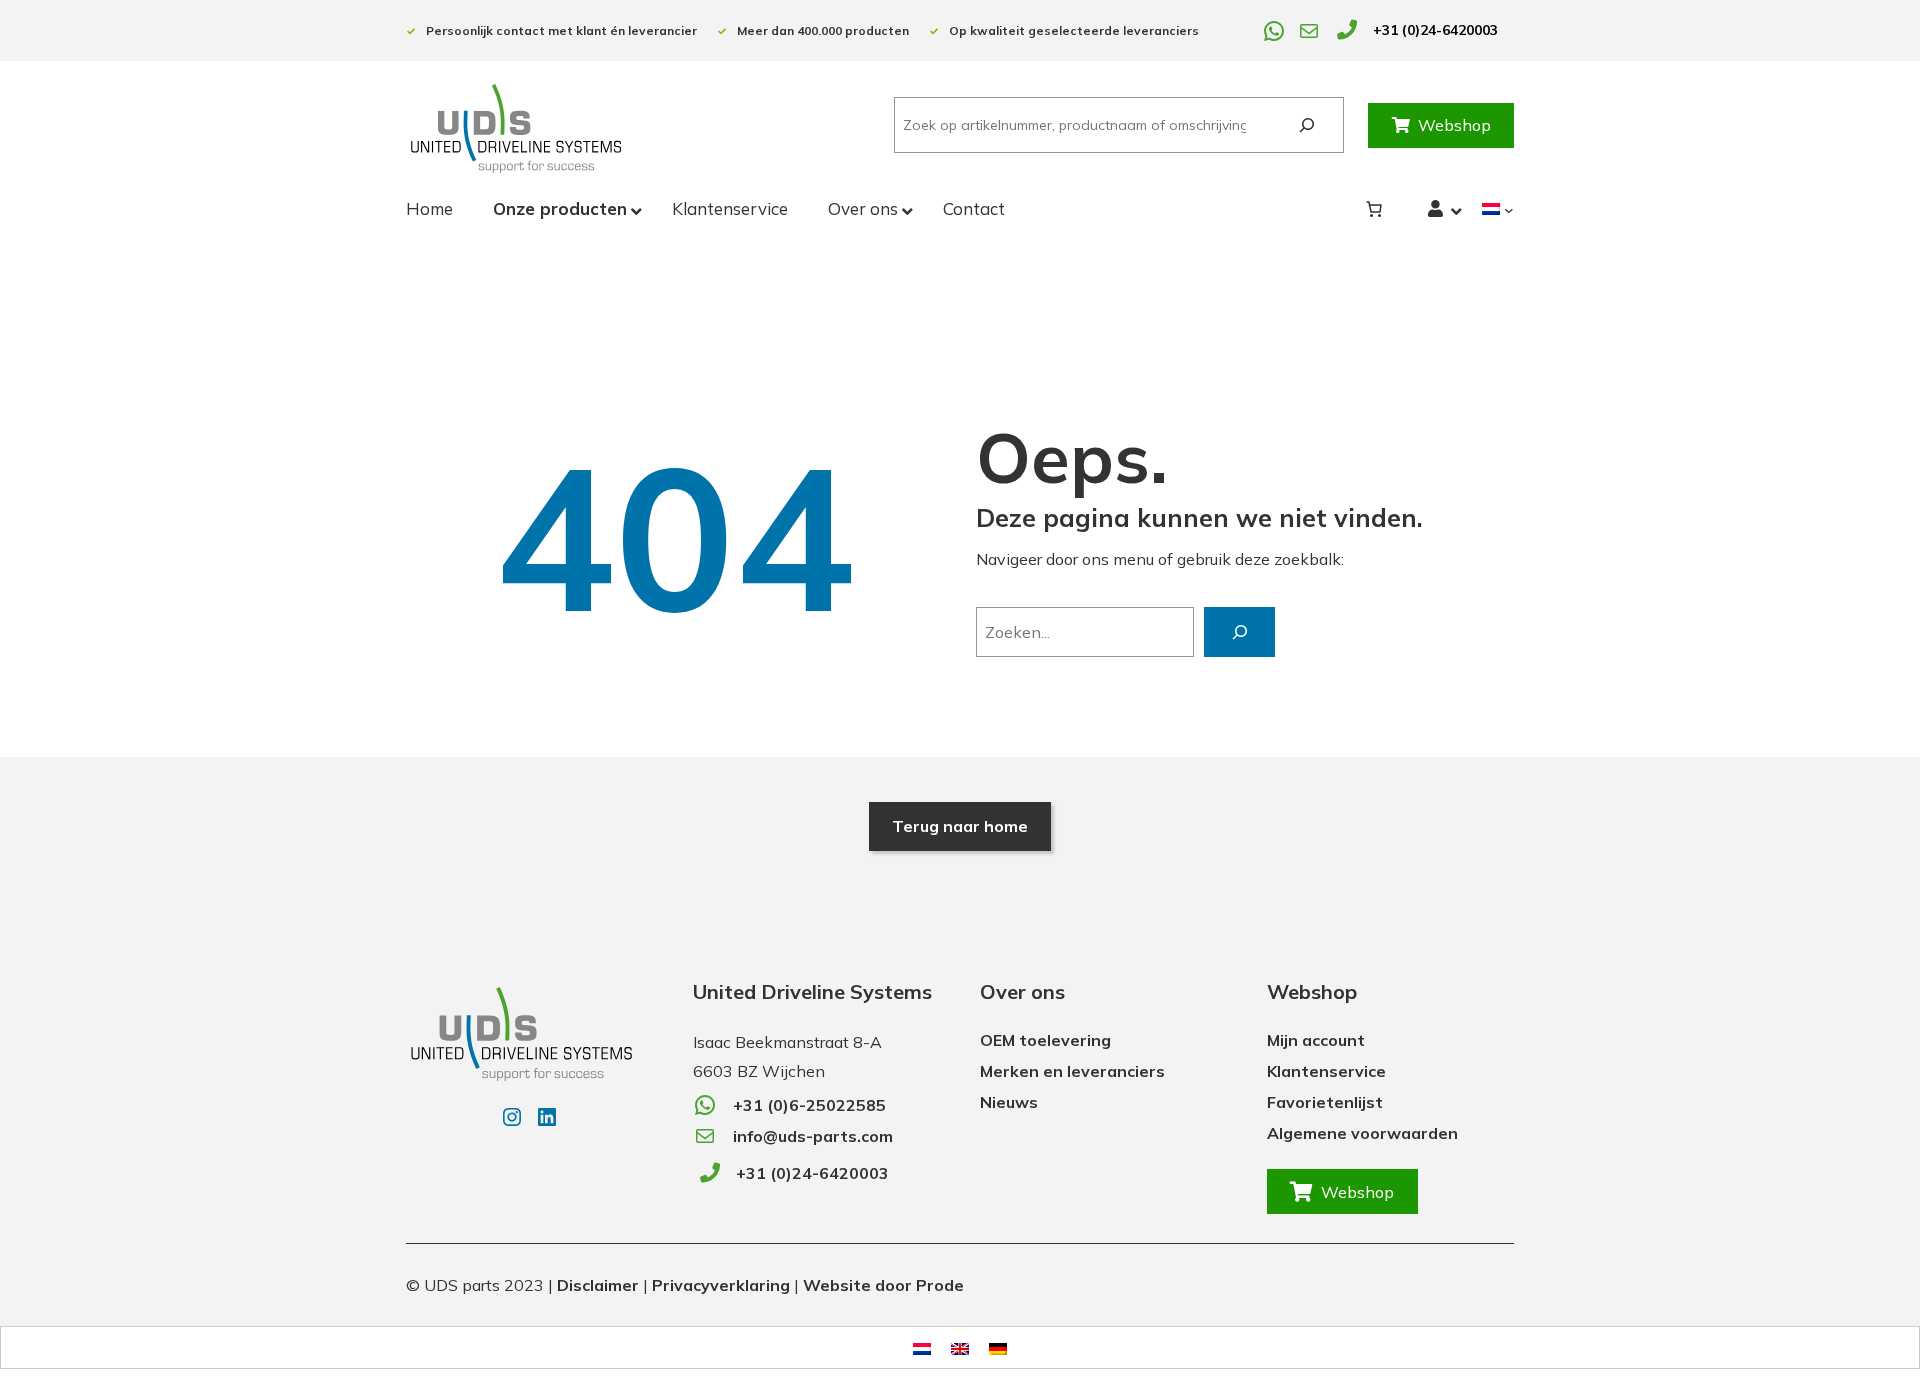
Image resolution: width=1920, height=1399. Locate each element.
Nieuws (1009, 1102)
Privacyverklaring (721, 1285)
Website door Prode (883, 1285)
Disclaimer (598, 1285)
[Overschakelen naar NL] (922, 1347)
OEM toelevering (1045, 1040)
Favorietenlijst (1325, 1102)
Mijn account (1316, 1040)
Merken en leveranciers (1072, 1071)
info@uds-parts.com (813, 1136)
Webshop (1454, 125)
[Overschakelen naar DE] (998, 1347)
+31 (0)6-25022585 (809, 1105)
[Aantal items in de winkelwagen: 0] (1374, 209)
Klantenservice (1326, 1071)
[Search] (1306, 125)
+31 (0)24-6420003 (1435, 30)
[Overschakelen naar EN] (960, 1347)
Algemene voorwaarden (1362, 1133)
